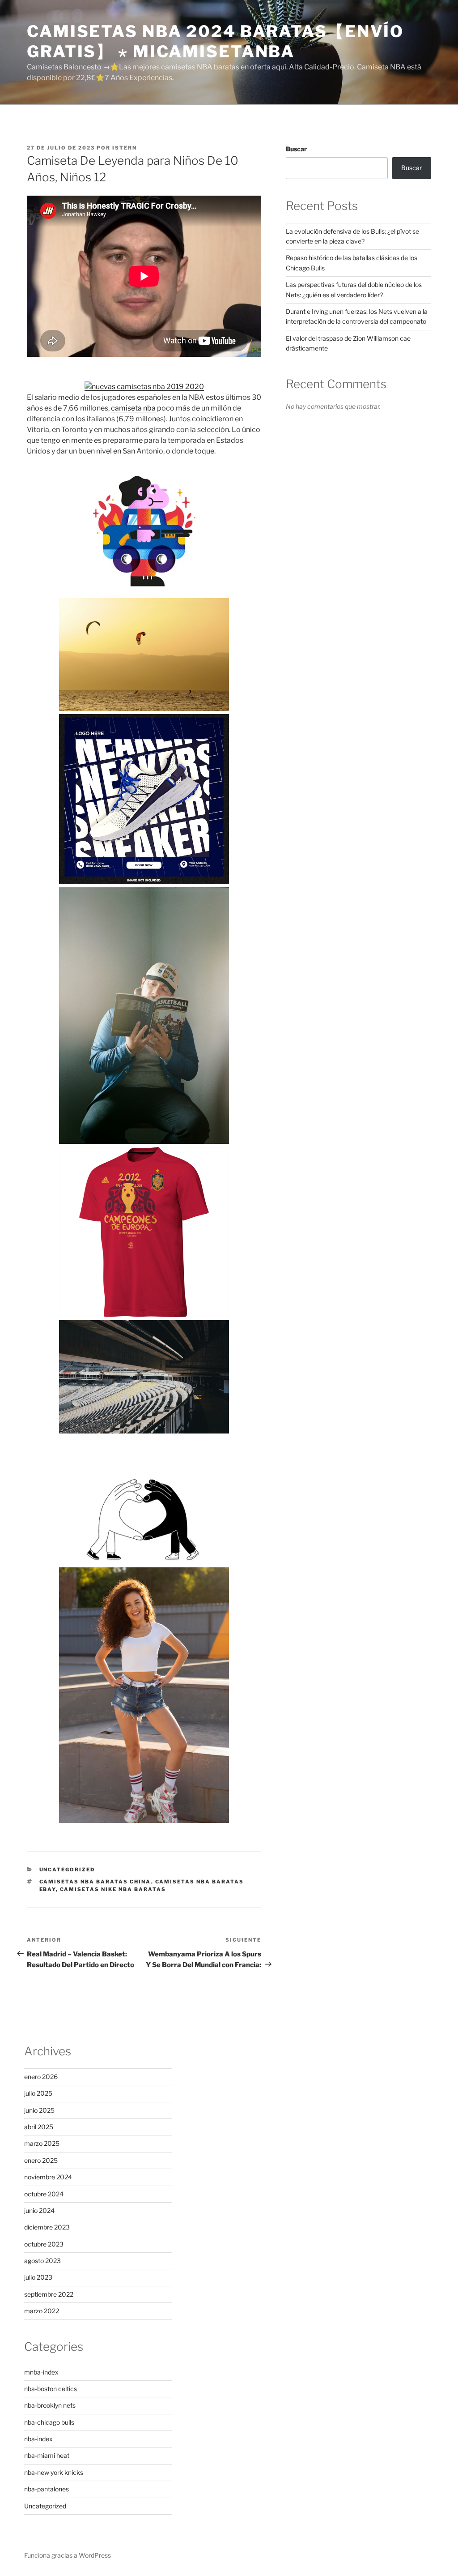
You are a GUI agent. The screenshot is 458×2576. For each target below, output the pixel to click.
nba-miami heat (47, 2455)
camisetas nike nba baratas (113, 1889)
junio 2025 (39, 2110)
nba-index (38, 2439)
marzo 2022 (42, 2311)
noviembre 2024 (48, 2177)
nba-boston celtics (51, 2389)
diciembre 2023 (47, 2227)
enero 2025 (41, 2160)
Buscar (296, 149)
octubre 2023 (44, 2244)
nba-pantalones (47, 2489)
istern (125, 148)
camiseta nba (133, 408)
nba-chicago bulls (49, 2422)
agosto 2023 (42, 2261)
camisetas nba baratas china (95, 1882)
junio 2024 (39, 2210)
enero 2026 (41, 2077)
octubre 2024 (44, 2194)
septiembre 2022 (49, 2294)
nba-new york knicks (54, 2472)
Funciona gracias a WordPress (68, 2555)
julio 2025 (38, 2093)
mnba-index (41, 2372)
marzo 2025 (42, 2143)
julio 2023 (38, 2277)
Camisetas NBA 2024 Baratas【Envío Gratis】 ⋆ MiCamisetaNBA (215, 41)
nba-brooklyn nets (50, 2405)
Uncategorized (67, 1870)
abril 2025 (39, 2127)
